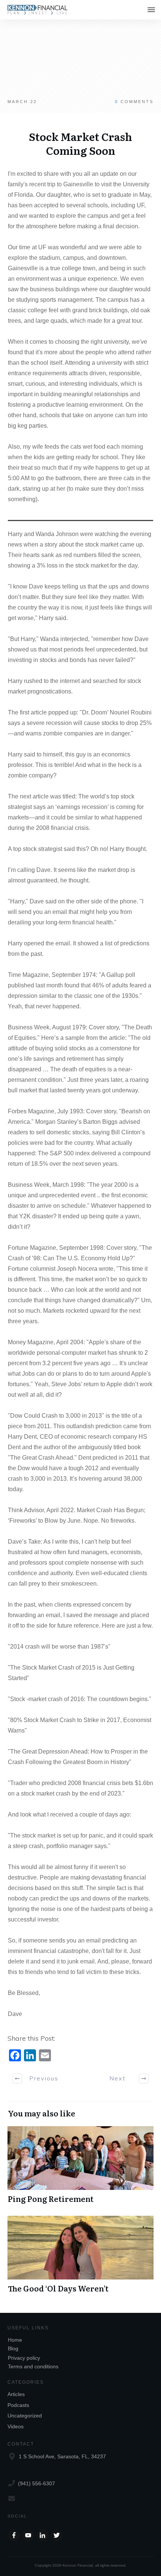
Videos (16, 2426)
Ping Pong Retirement (80, 2165)
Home (15, 2340)
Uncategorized (25, 2416)
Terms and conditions (33, 2366)
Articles (16, 2394)
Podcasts (18, 2405)
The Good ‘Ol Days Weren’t (80, 2255)
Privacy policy (24, 2358)
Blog (13, 2348)
